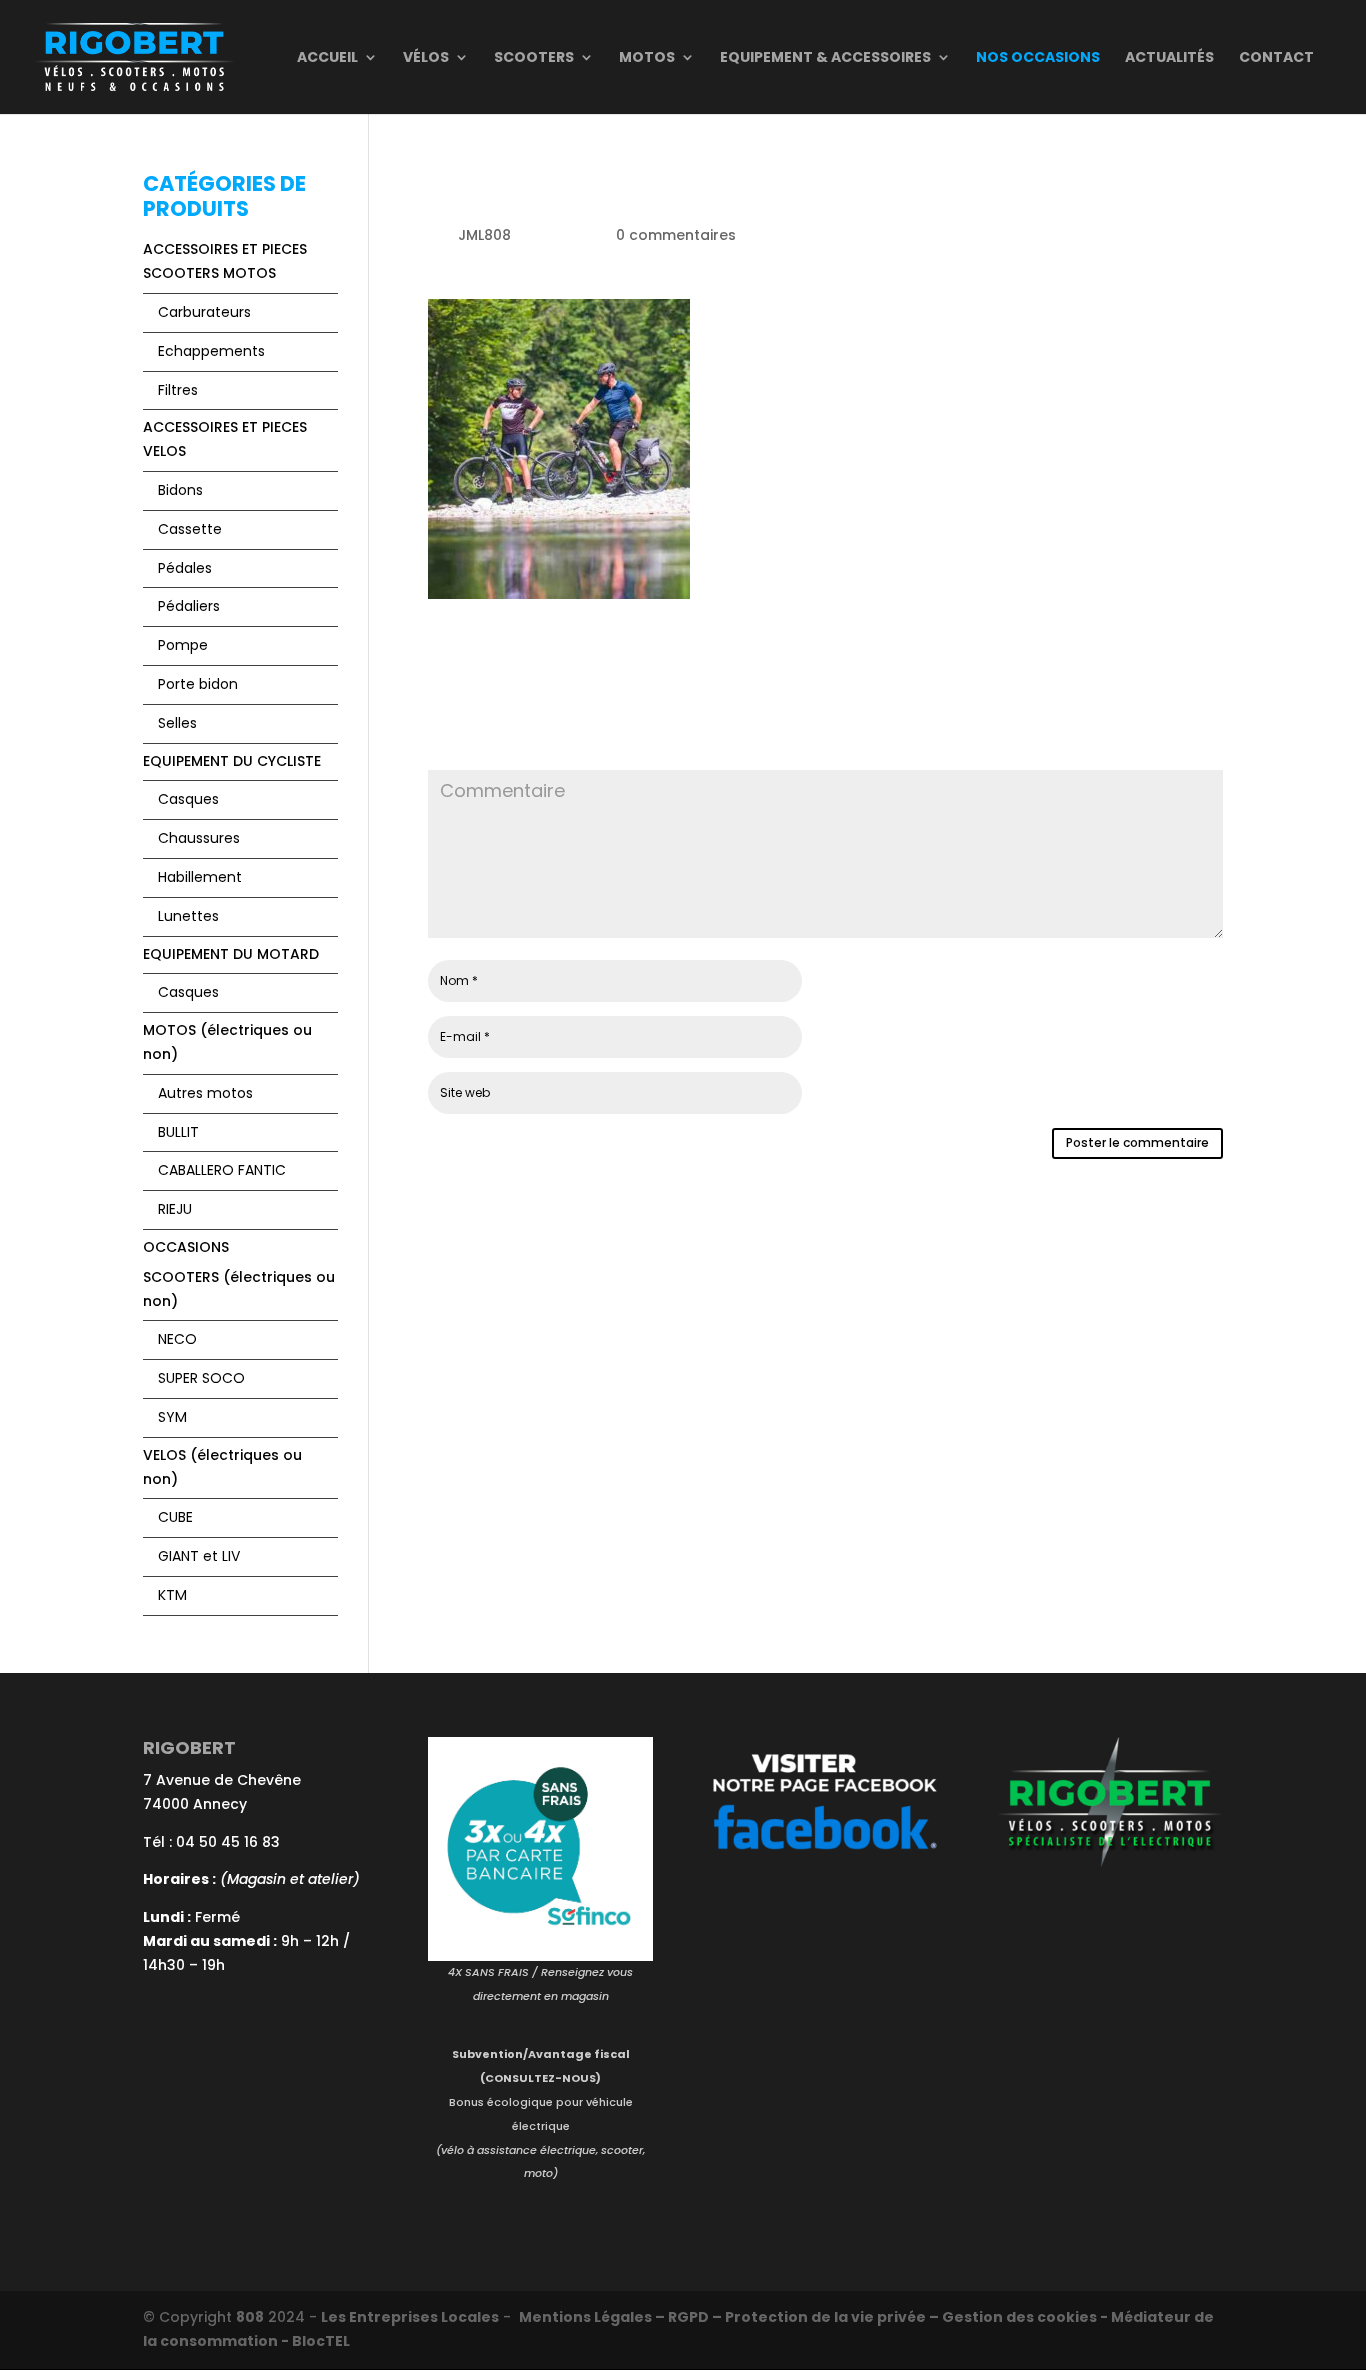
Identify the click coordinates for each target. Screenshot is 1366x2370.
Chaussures (199, 838)
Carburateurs (204, 312)
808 (250, 2317)
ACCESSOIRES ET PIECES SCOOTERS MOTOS (225, 261)
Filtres (178, 390)
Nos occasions (1038, 58)
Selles (177, 723)
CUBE (175, 1517)
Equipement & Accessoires (825, 58)
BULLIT (178, 1132)
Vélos (426, 58)
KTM (172, 1595)
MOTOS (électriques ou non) (227, 1042)
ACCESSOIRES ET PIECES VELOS (225, 439)
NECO (177, 1339)
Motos (647, 58)
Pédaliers (189, 606)
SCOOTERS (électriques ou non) (239, 1289)
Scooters (534, 58)
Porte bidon (198, 684)
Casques (188, 799)
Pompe (183, 645)
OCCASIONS (186, 1247)
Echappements (211, 351)
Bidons (180, 490)
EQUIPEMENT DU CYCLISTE (232, 761)
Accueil (327, 58)
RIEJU (175, 1209)
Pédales (185, 568)
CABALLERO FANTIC (222, 1170)
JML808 (484, 235)
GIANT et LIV (199, 1556)
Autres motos (205, 1093)
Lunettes (188, 916)
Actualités (1169, 58)
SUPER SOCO (201, 1378)
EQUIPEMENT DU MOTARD (231, 954)
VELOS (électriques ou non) (222, 1467)
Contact (1276, 58)
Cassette (190, 529)
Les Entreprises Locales (410, 2317)
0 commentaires (676, 235)
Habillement (200, 877)
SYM (172, 1417)
